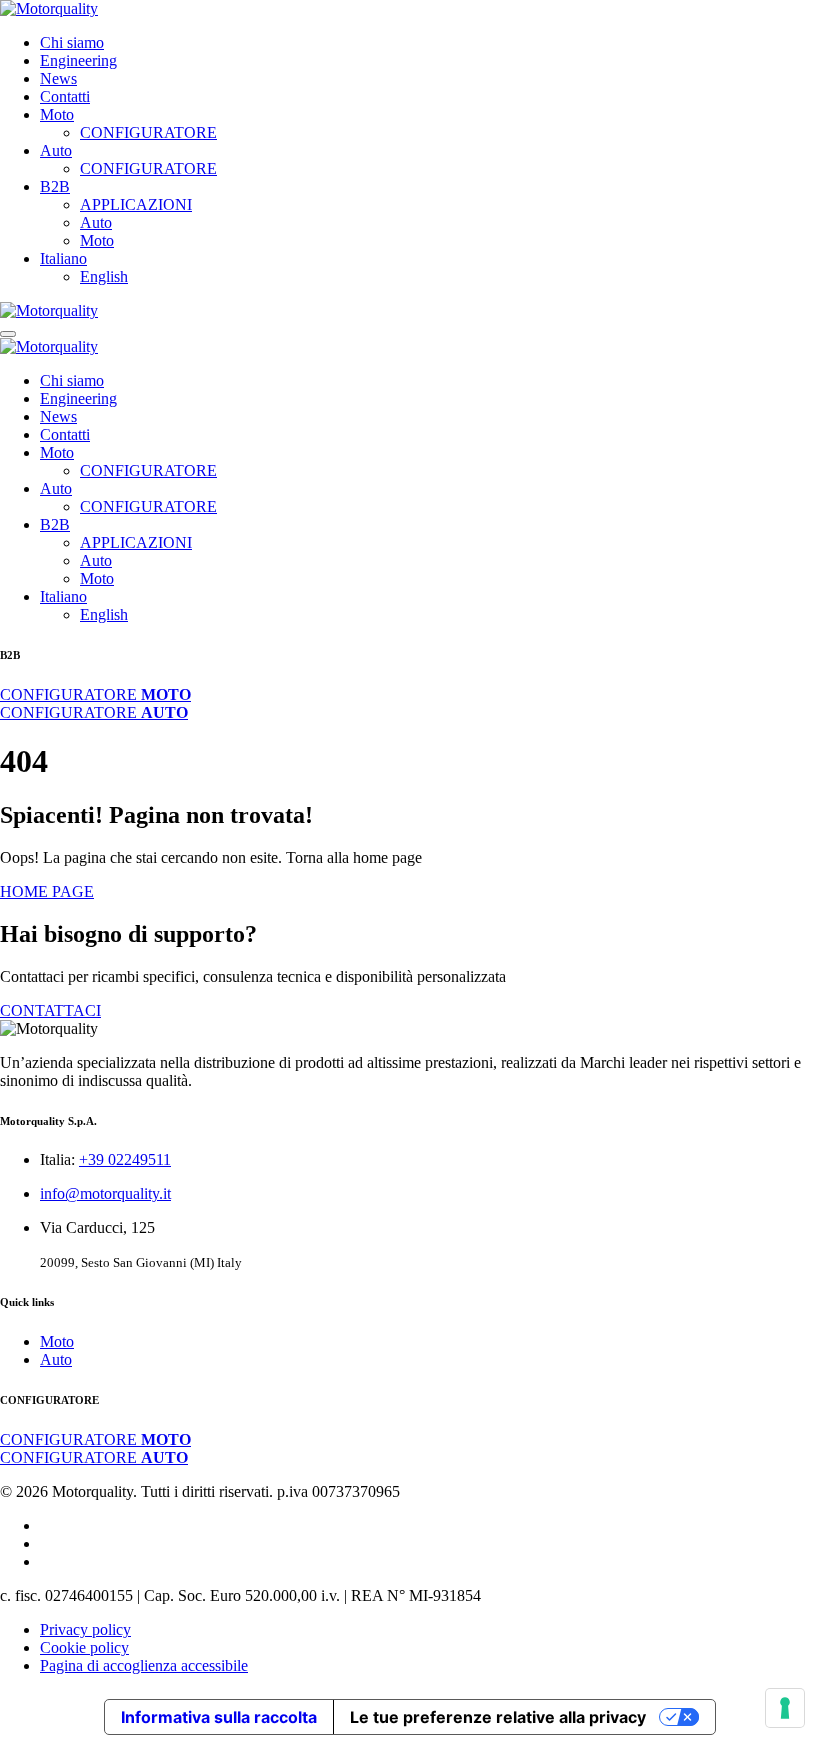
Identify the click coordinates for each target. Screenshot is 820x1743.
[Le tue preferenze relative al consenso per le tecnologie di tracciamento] (785, 1708)
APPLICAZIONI (136, 204)
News (58, 78)
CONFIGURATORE (148, 132)
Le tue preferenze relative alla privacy (498, 1717)
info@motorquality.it (105, 1193)
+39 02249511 (125, 1159)
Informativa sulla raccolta (219, 1717)
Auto (56, 150)
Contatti (65, 96)
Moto (57, 114)
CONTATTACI (50, 1010)
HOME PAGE (47, 891)
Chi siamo (72, 42)
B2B (55, 186)
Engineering (78, 60)
